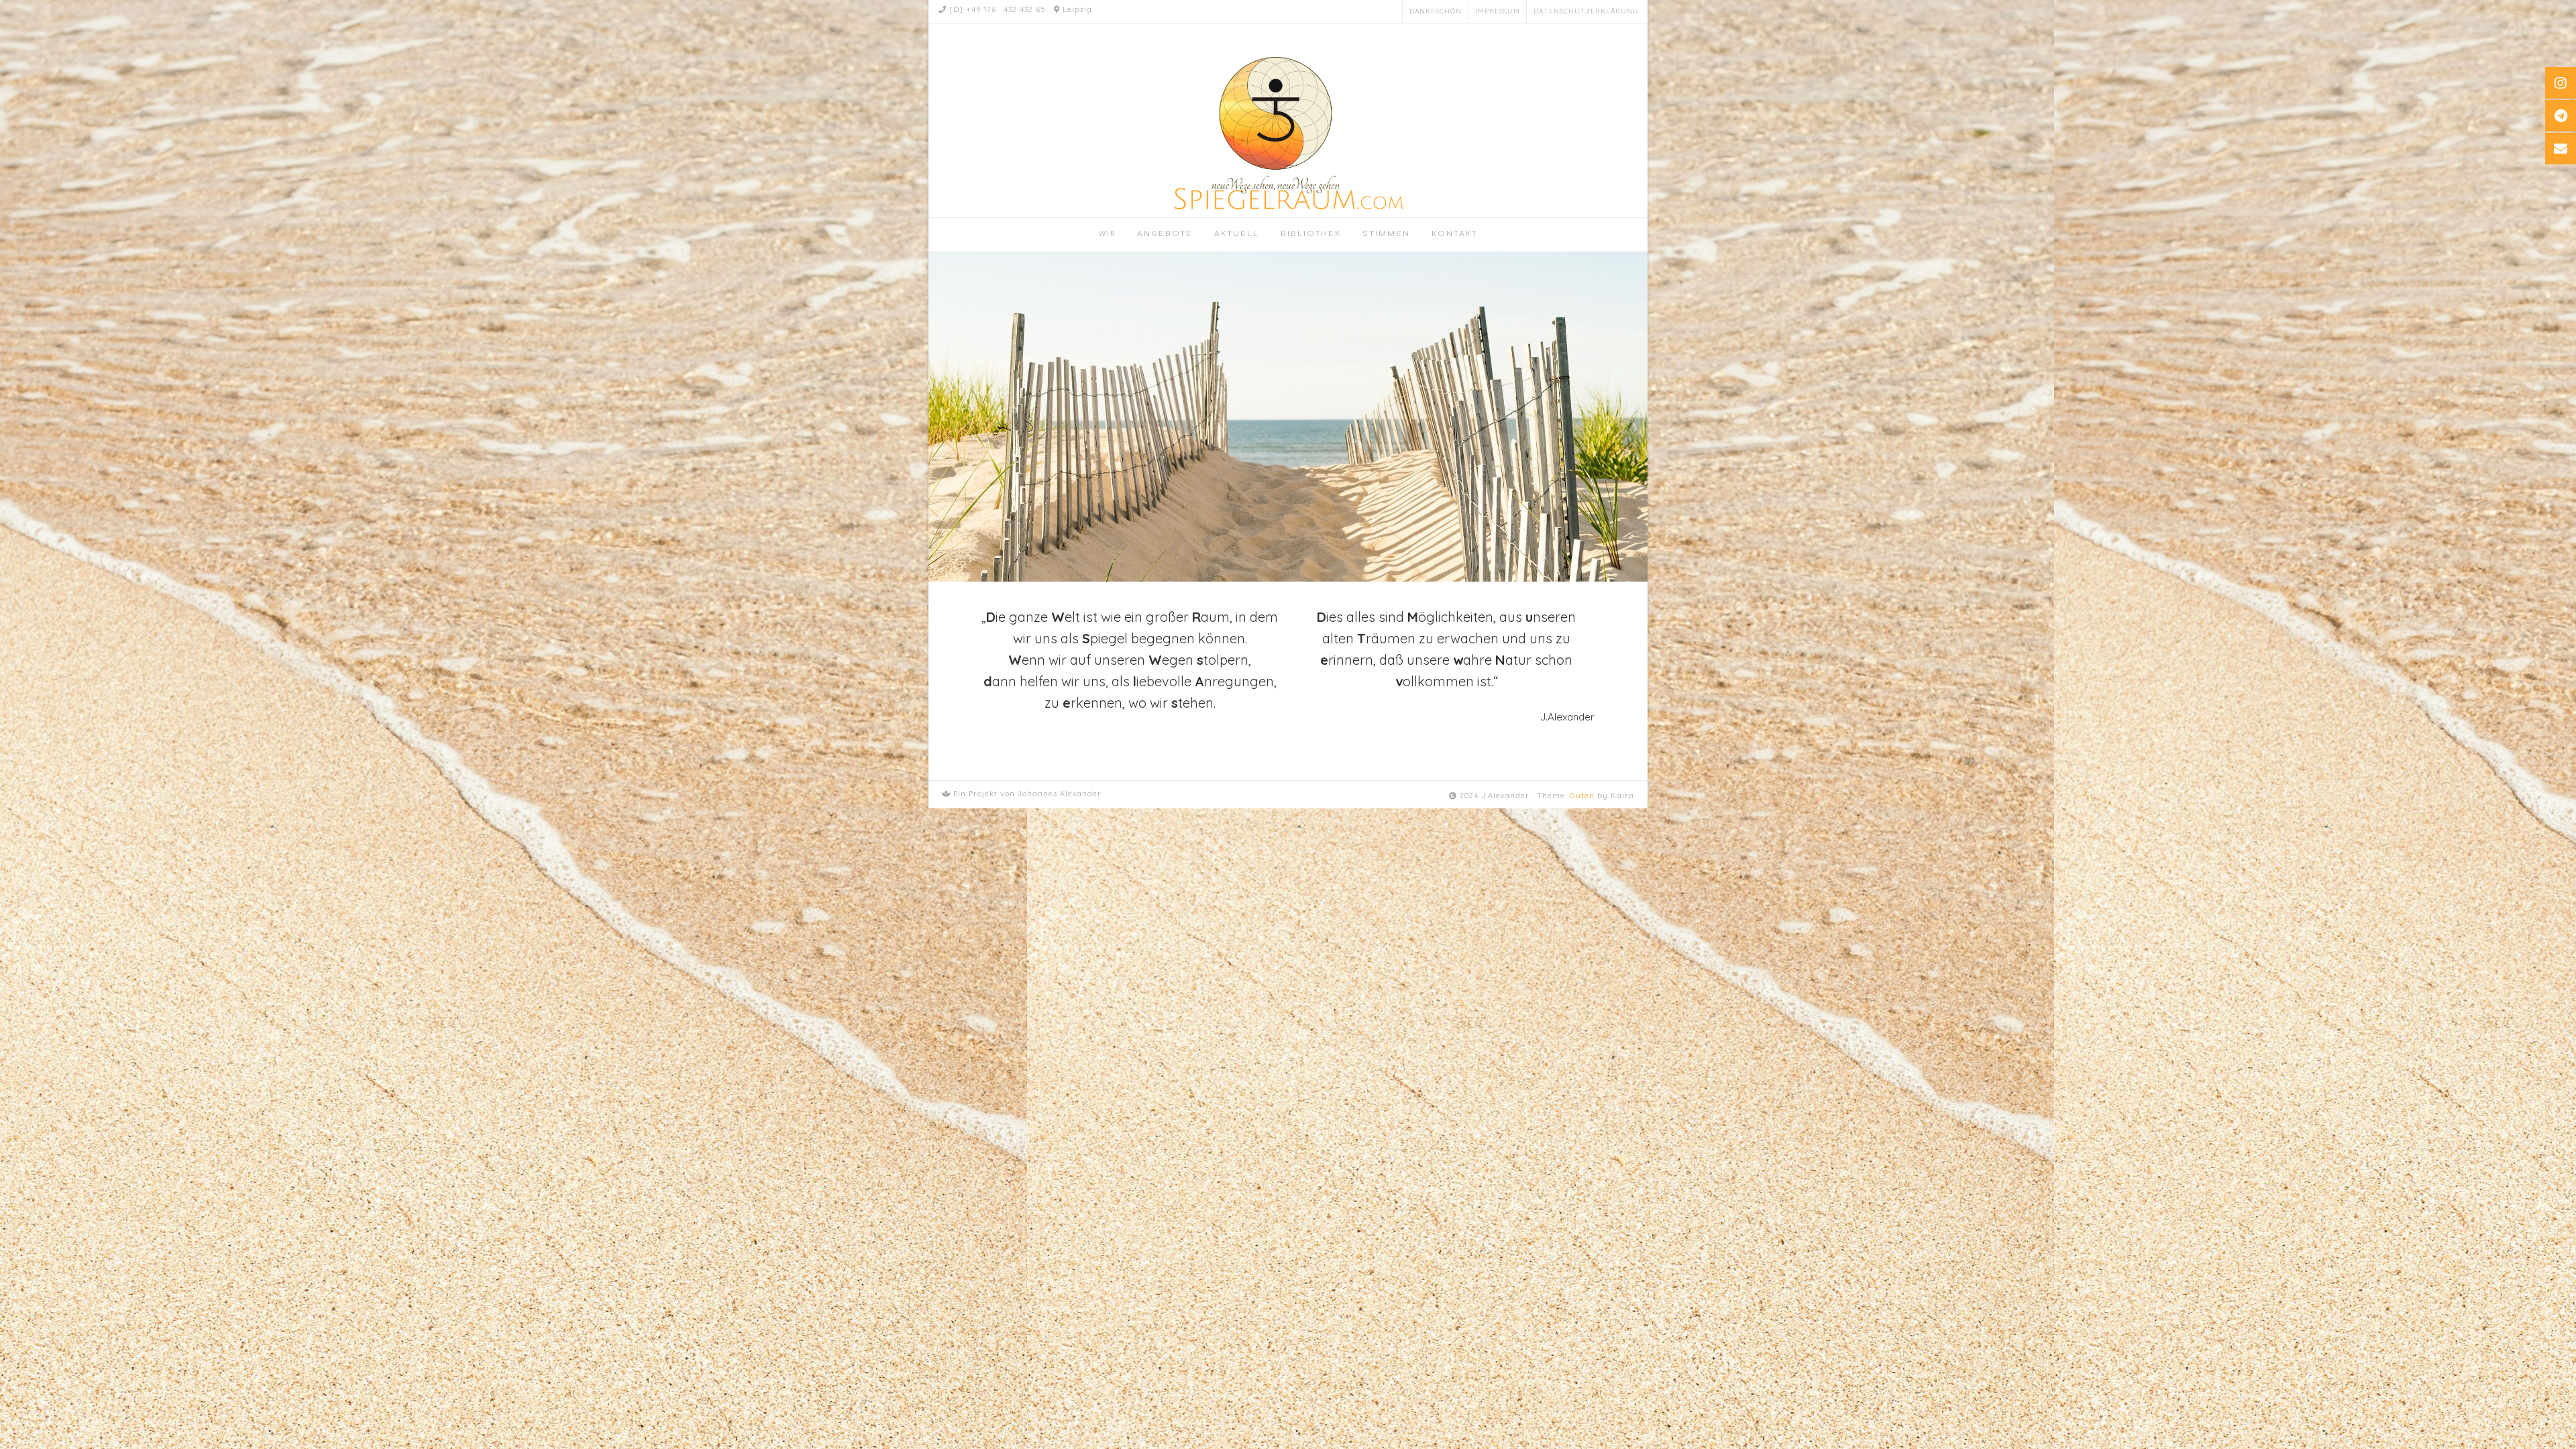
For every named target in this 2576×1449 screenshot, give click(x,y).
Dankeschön (1436, 11)
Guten (1582, 796)
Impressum (1498, 11)
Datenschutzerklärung (1586, 11)
